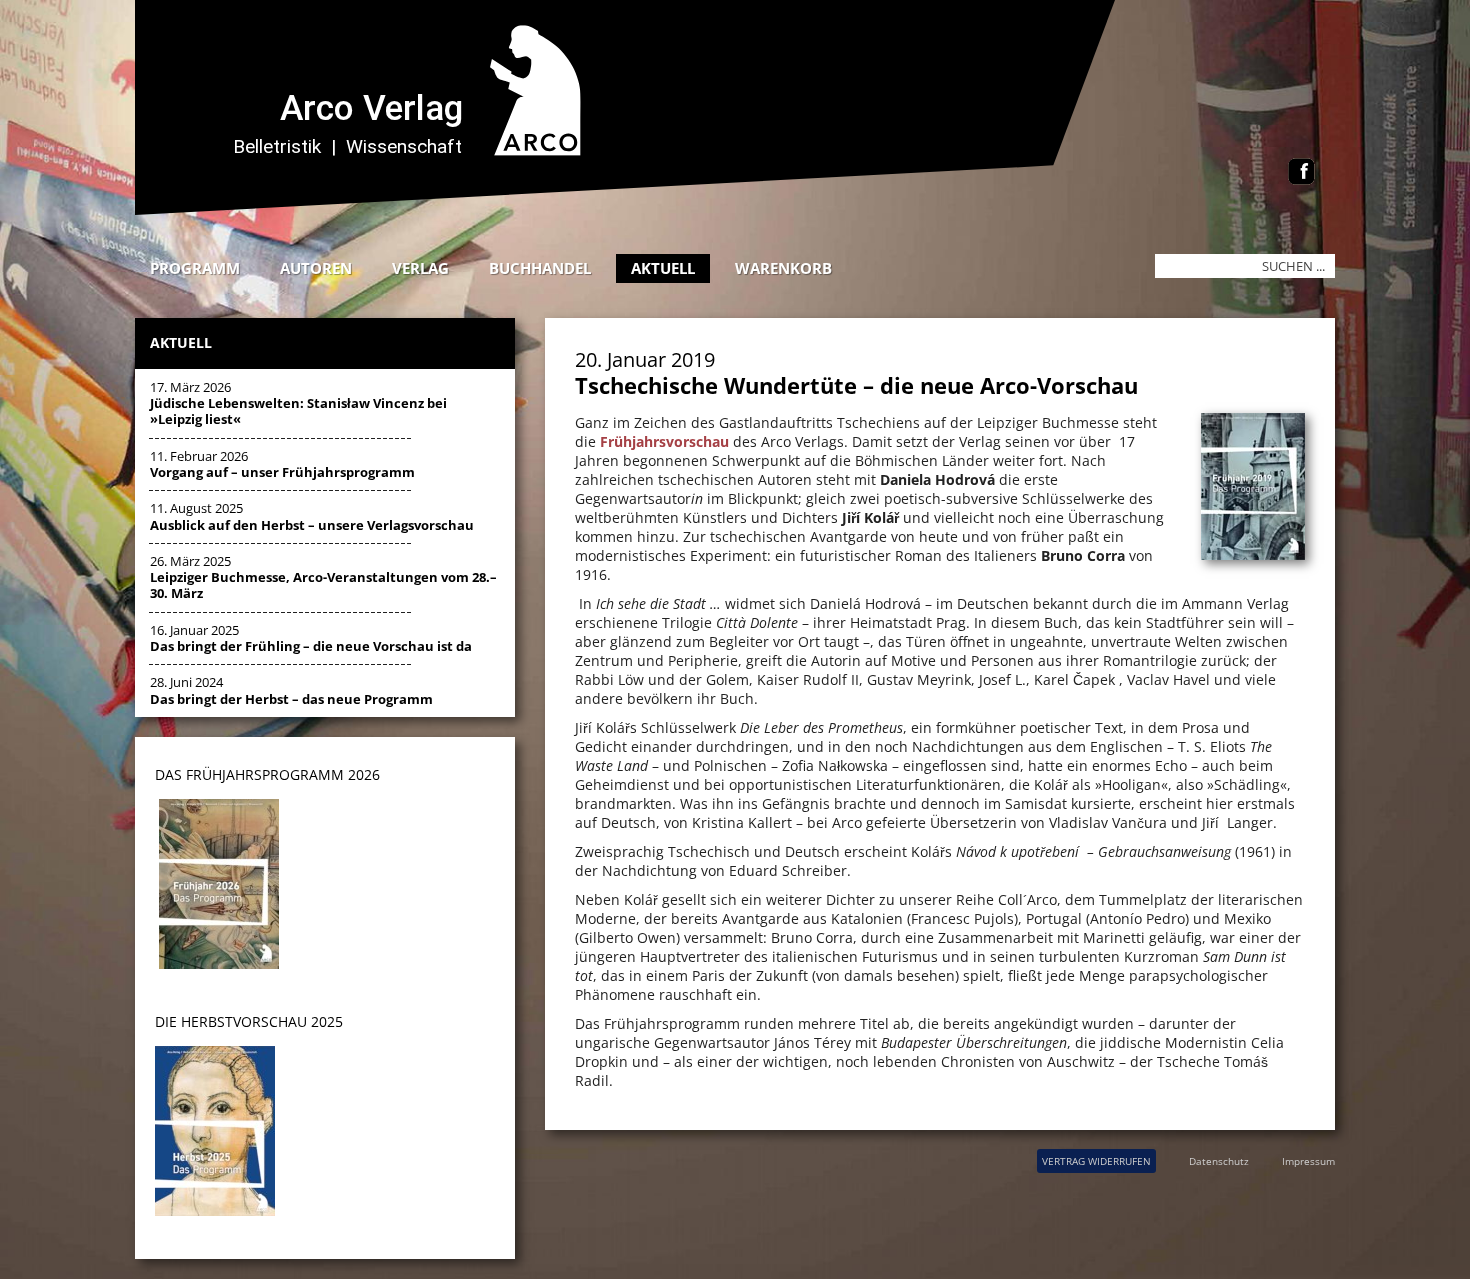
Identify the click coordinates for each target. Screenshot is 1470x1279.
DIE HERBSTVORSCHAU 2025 (249, 1021)
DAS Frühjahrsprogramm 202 (263, 774)
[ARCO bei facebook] (1301, 173)
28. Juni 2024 (291, 690)
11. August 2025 (312, 516)
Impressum (1308, 1161)
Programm (195, 268)
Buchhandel (540, 268)
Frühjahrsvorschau (664, 441)
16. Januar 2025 (311, 638)
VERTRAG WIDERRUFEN (1096, 1161)
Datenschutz (1219, 1161)
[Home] (640, 209)
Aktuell (663, 268)
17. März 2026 (298, 403)
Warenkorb (783, 268)
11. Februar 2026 (282, 464)
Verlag (420, 268)
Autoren (316, 268)
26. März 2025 (323, 577)
